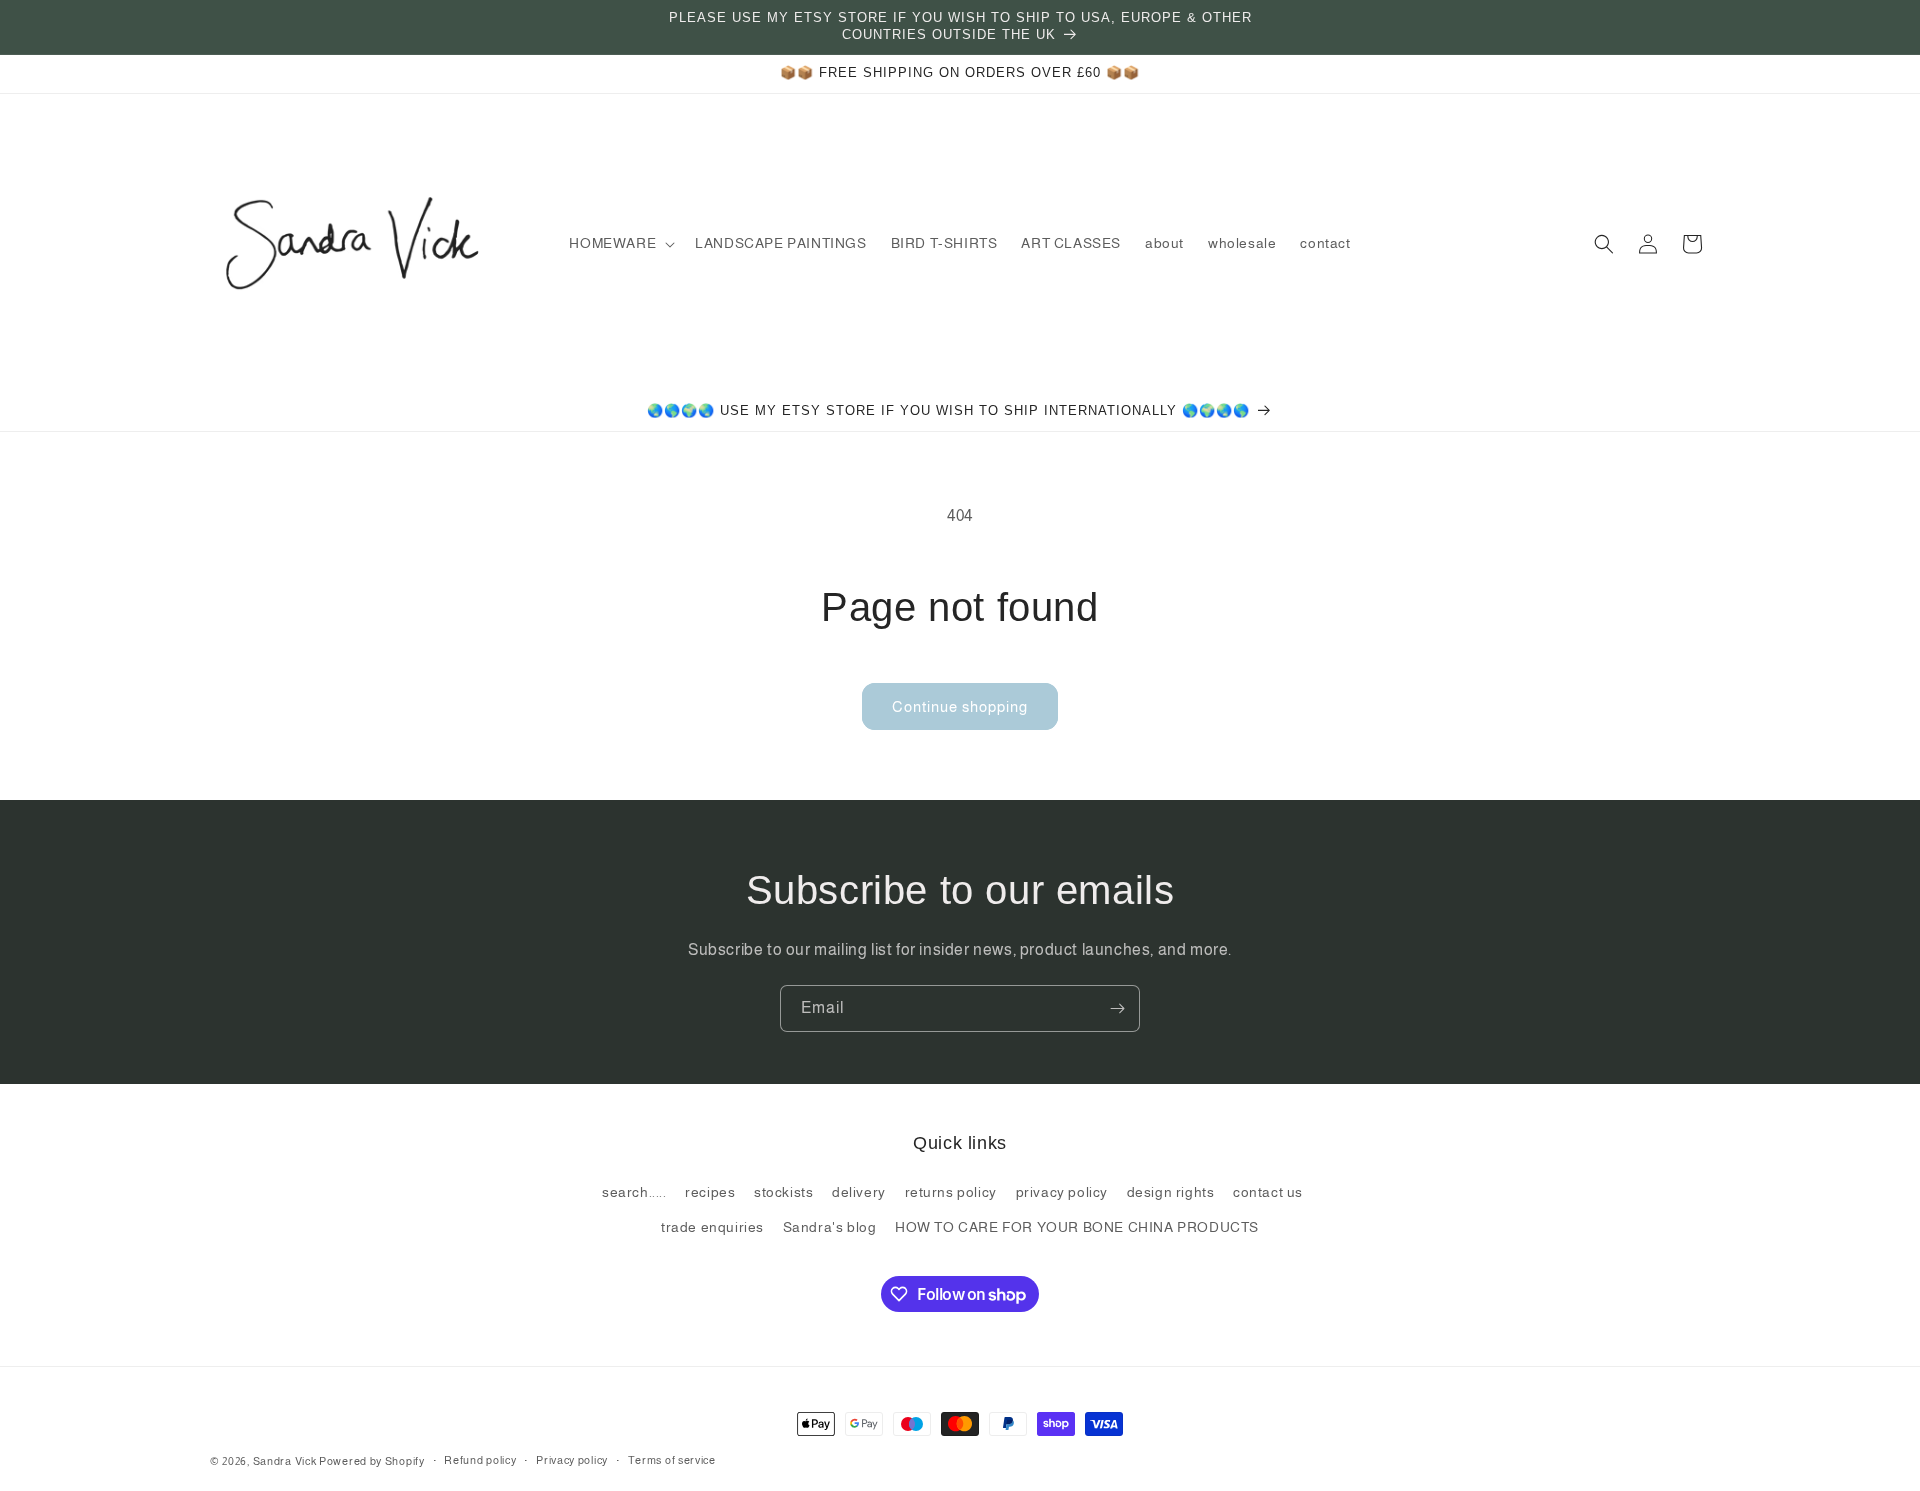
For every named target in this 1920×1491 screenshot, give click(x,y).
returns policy (951, 1192)
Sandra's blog (830, 1227)
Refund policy (480, 1460)
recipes (710, 1192)
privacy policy (1062, 1192)
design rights (1171, 1192)
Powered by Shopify (372, 1461)
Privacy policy (572, 1460)
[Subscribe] (1117, 1008)
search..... (634, 1192)
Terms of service (672, 1460)
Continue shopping (960, 706)
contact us (1268, 1192)
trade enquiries (712, 1227)
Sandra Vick (285, 1461)
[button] (620, 243)
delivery (859, 1192)
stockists (783, 1192)
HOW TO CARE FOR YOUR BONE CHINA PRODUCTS (1077, 1227)
